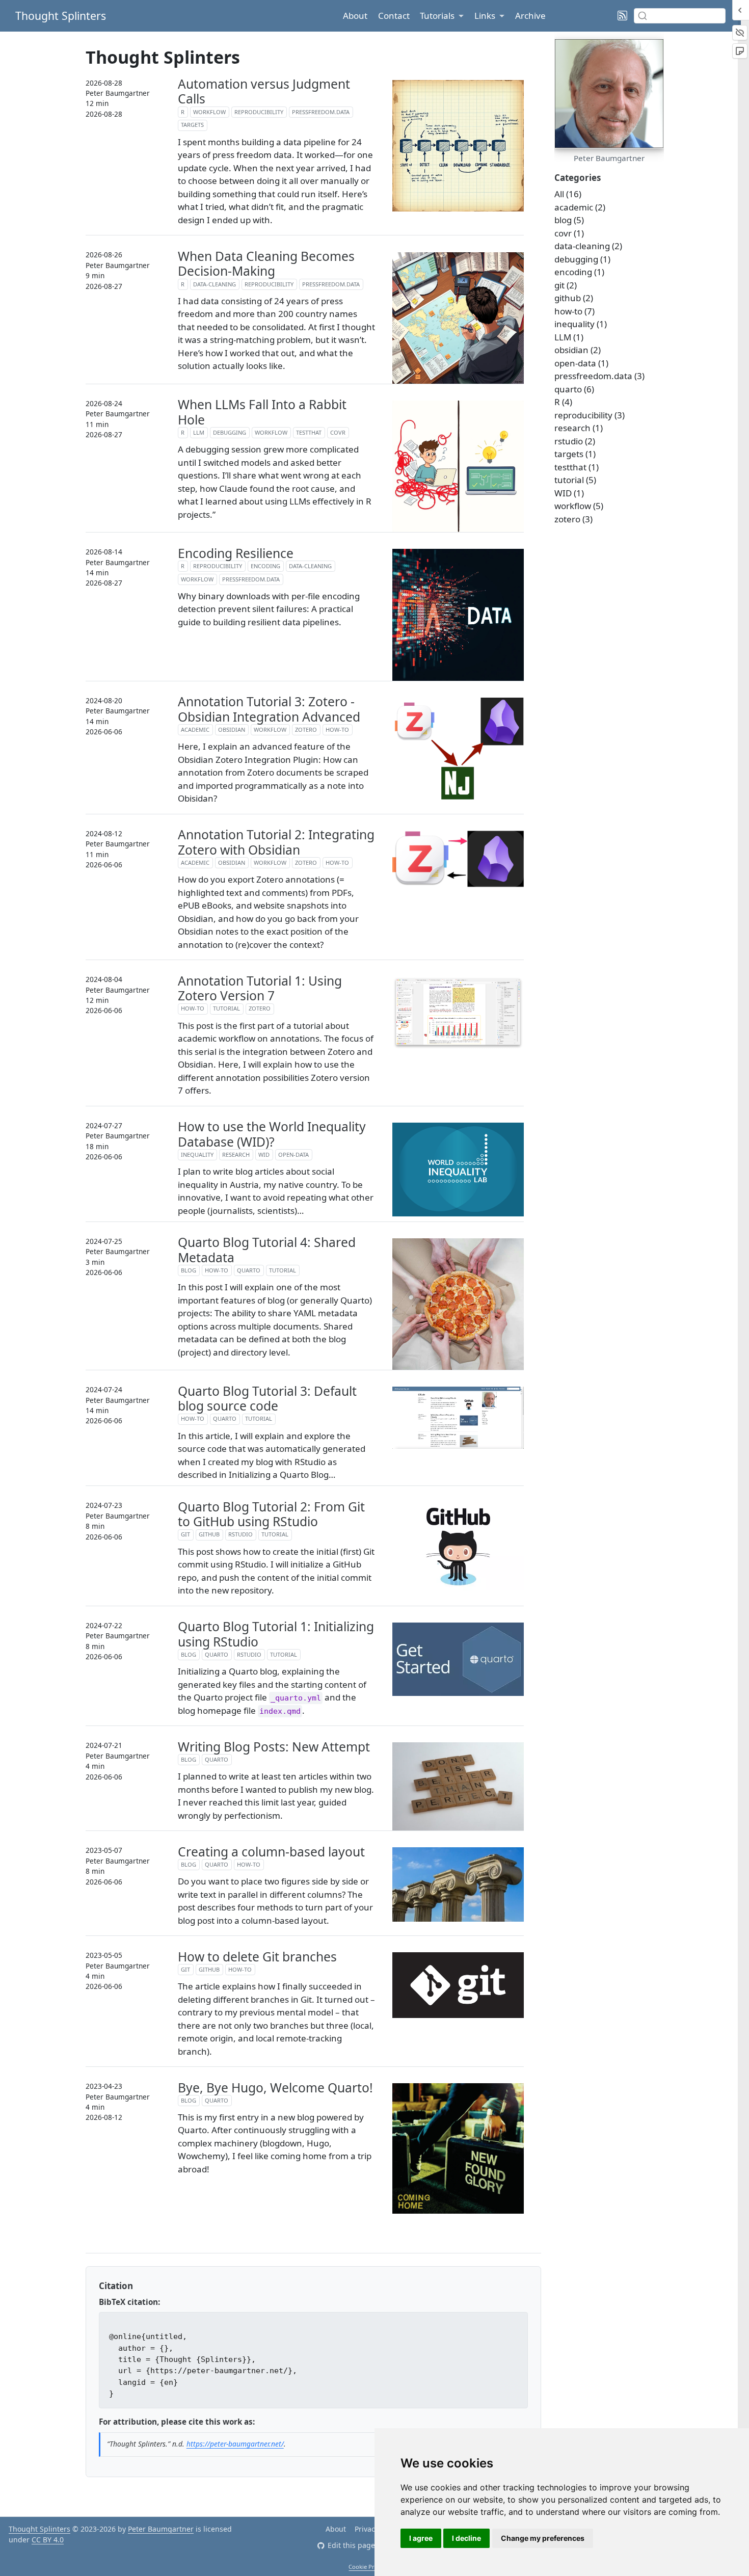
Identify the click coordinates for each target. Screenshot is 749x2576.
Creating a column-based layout (271, 1852)
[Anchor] (139, 2285)
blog (189, 1270)
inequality (197, 1154)
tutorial (226, 1008)
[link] (442, 16)
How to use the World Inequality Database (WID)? (272, 1134)
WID (264, 1154)
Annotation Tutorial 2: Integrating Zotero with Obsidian (276, 842)
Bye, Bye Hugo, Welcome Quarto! (275, 2088)
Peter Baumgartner (161, 2529)
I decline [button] (466, 2538)
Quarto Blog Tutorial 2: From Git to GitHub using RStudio (271, 1514)
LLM (199, 432)
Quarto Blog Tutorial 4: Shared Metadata (267, 1250)
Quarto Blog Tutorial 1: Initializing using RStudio (276, 1634)
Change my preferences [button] (543, 2538)
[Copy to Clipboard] (519, 2318)
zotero (306, 729)
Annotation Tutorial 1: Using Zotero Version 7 (260, 988)
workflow (209, 112)
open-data (293, 1154)
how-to (337, 729)
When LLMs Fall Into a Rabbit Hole (262, 412)
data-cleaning (215, 284)
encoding (265, 566)
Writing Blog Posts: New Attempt (274, 1747)
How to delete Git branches (257, 1957)
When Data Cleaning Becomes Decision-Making (266, 264)
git (185, 1534)
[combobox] (680, 16)
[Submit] (643, 16)
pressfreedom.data (321, 112)
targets (192, 125)
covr (338, 432)
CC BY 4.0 (48, 2540)
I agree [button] (421, 2538)
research (236, 1154)
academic (195, 729)
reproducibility (259, 112)
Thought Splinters (39, 2529)
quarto (249, 1270)
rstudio (240, 1534)
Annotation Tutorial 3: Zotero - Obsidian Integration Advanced (269, 709)
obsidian (232, 729)
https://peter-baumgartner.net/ (235, 2444)
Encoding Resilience (236, 553)
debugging (230, 432)
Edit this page (351, 2545)
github (209, 1534)
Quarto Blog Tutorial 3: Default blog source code (267, 1399)
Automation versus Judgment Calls (264, 91)
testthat (309, 432)
